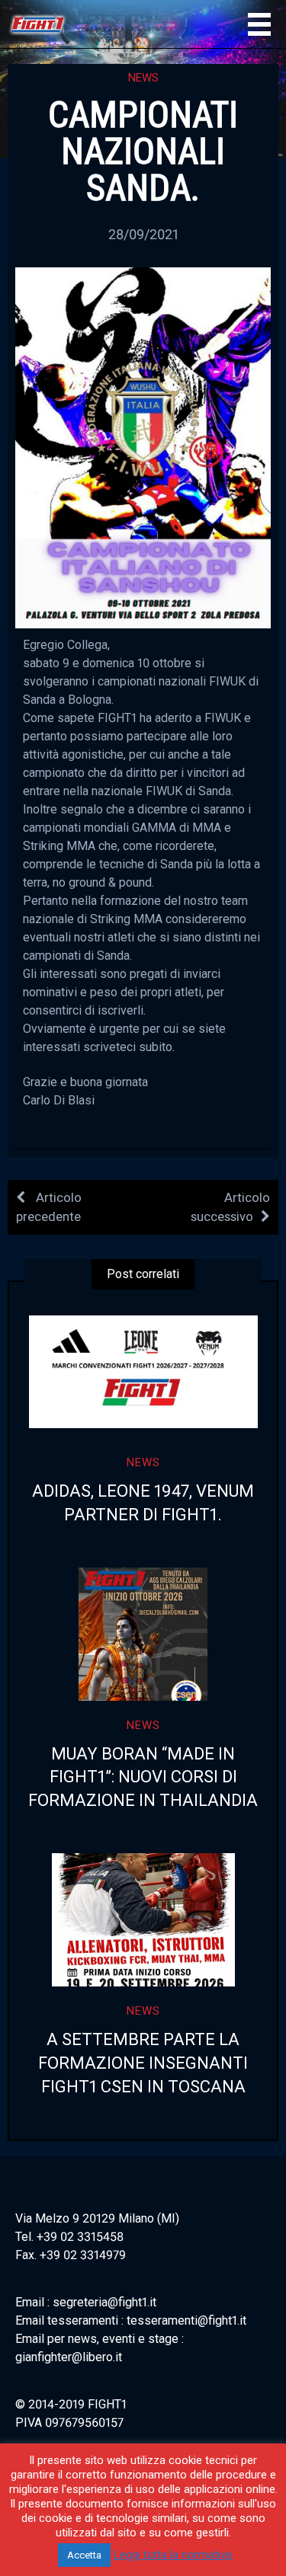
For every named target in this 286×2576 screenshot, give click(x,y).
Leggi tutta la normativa (173, 2555)
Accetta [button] (84, 2555)
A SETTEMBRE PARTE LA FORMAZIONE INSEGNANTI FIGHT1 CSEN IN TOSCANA (143, 2063)
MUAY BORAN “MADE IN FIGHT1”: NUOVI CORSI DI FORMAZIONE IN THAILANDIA (143, 1777)
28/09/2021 (143, 234)
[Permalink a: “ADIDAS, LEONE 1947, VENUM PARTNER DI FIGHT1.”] (143, 1371)
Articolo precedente (49, 1207)
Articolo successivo (230, 1207)
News (143, 78)
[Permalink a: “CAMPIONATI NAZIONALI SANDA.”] (143, 447)
